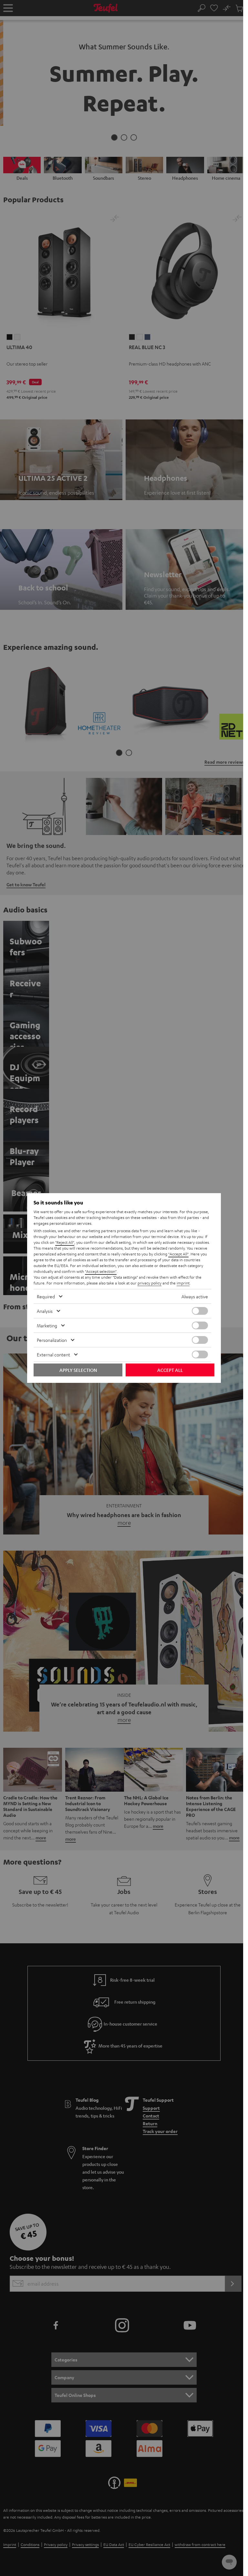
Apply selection (78, 1370)
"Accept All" (178, 1254)
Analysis (45, 1311)
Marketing (47, 1325)
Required (46, 1296)
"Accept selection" (101, 1271)
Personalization (52, 1340)
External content (53, 1354)
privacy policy (150, 1283)
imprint (183, 1283)
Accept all (170, 1370)
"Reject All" (65, 1242)
